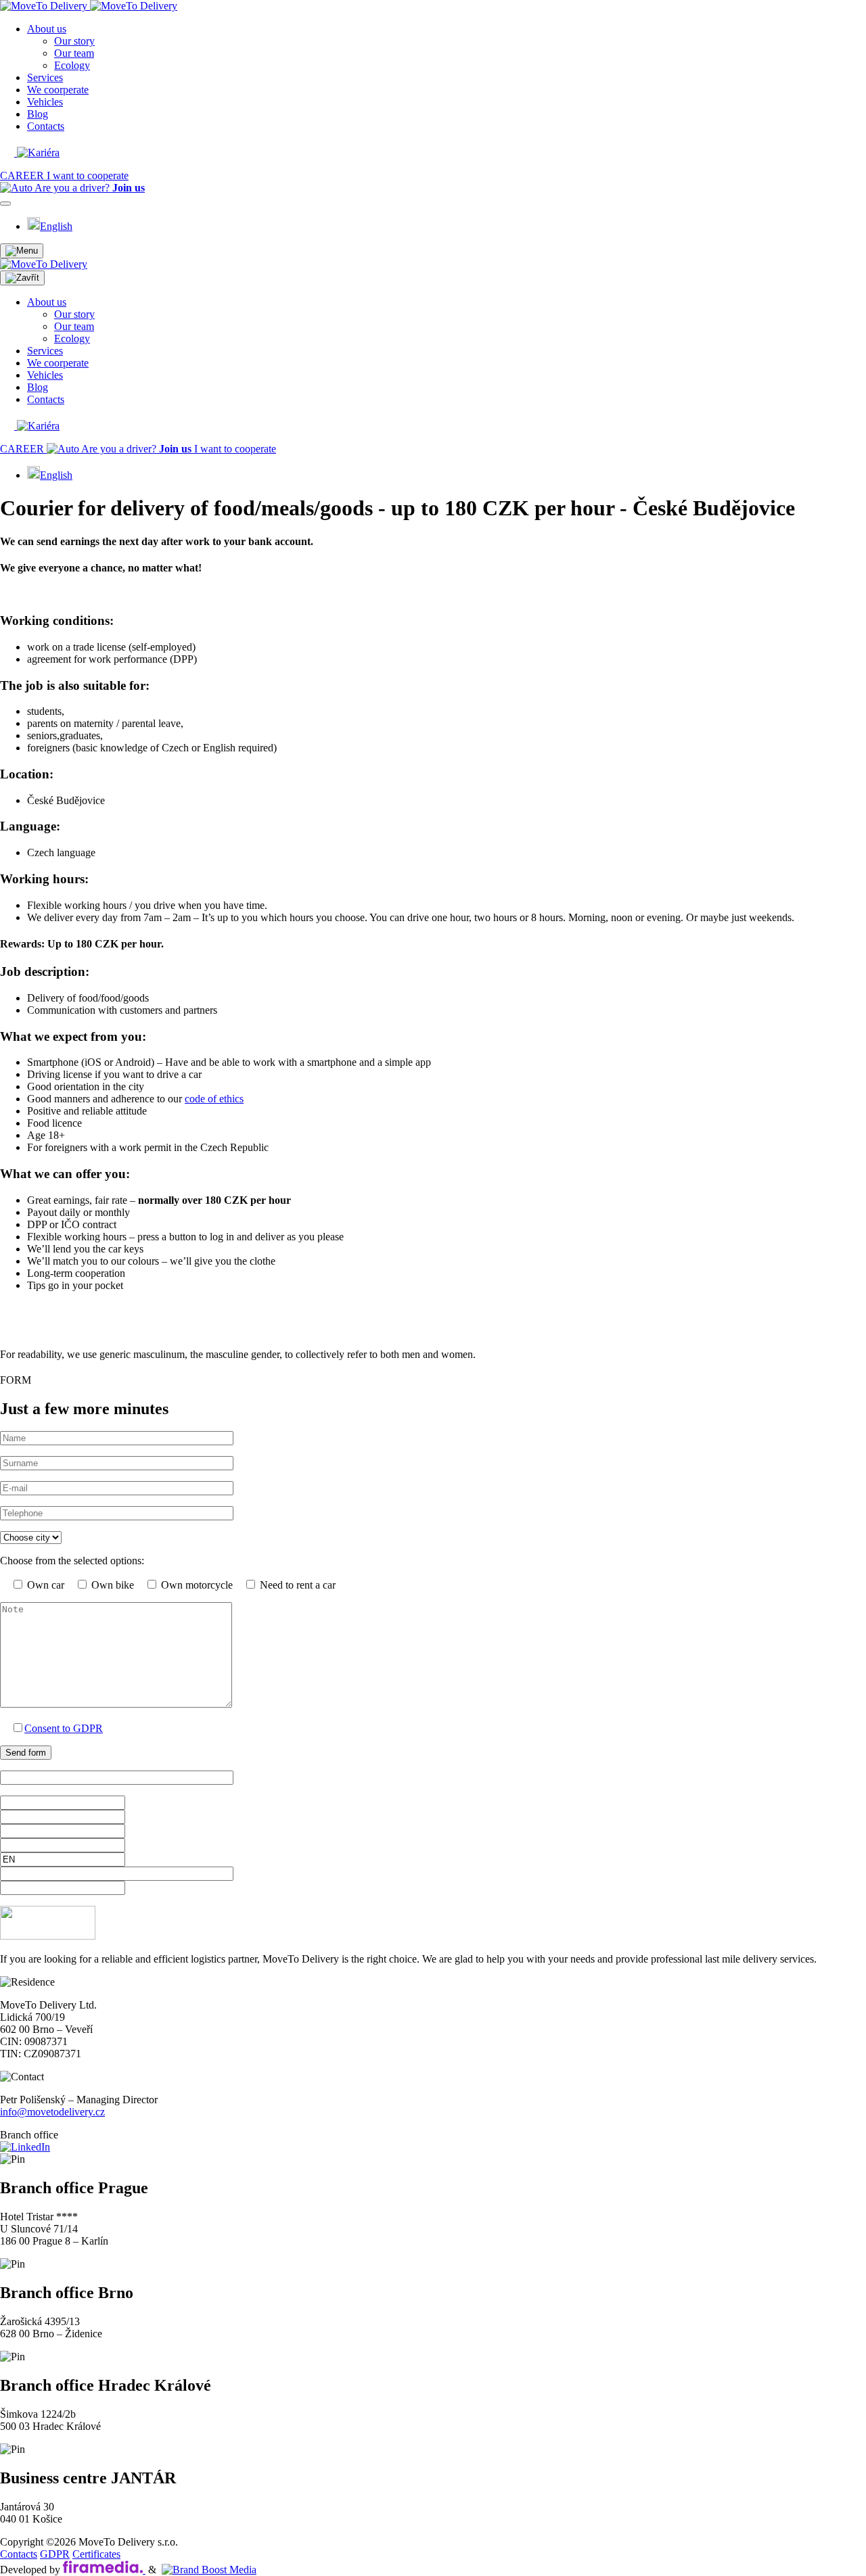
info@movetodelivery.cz (52, 2112)
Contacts (19, 2554)
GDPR (55, 2554)
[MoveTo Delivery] (89, 6)
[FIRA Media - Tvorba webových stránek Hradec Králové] (104, 2570)
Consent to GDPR (64, 1728)
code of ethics (214, 1099)
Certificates (96, 2554)
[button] (22, 251)
